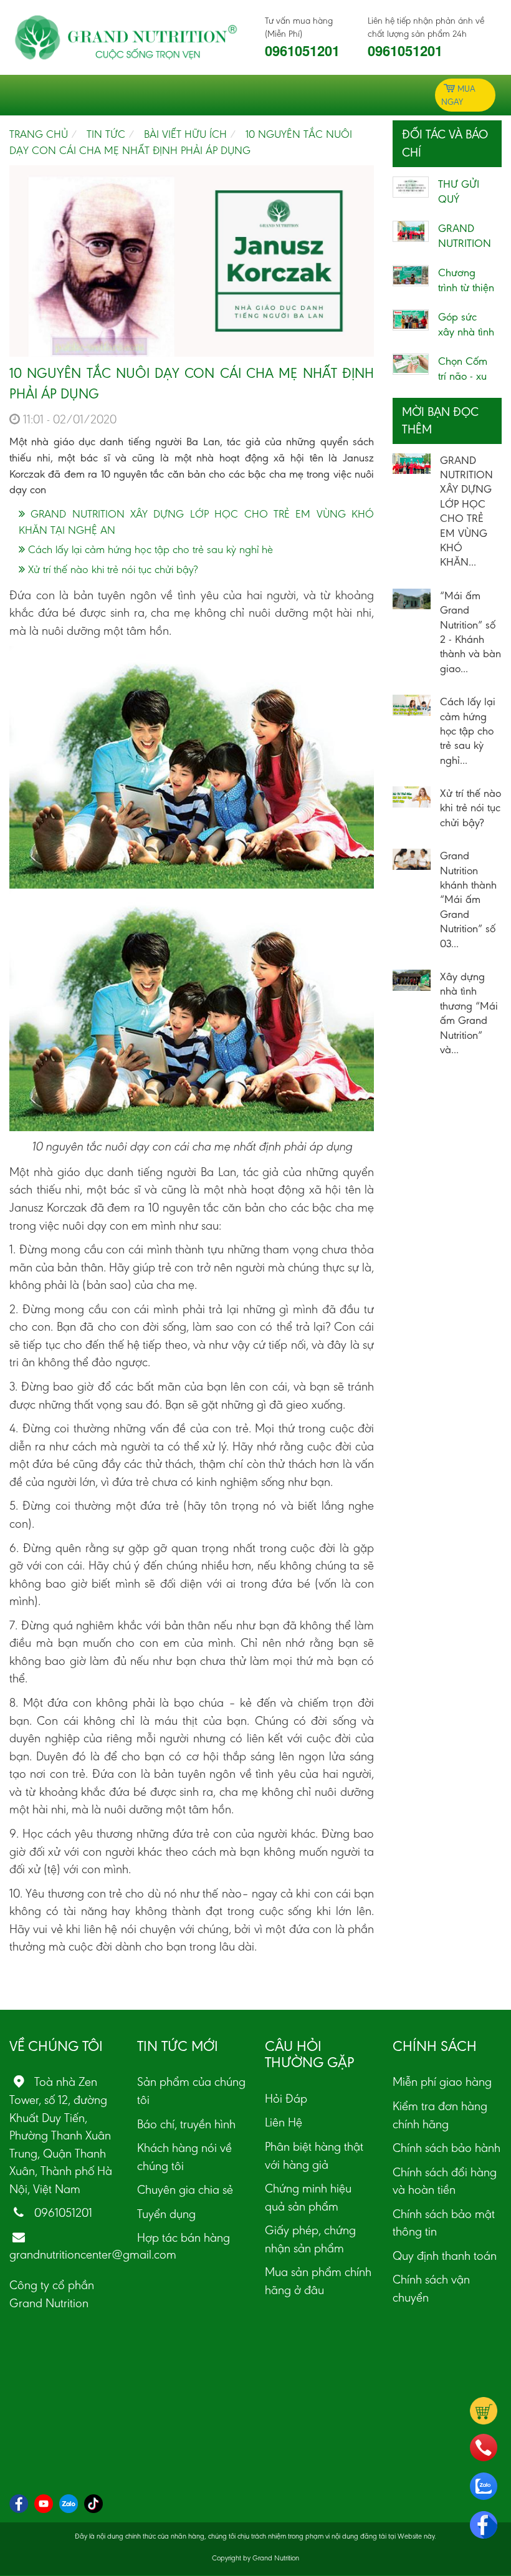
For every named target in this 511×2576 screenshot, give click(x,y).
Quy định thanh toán (445, 2255)
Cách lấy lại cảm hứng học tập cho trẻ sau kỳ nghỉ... (468, 731)
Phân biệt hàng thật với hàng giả (314, 2155)
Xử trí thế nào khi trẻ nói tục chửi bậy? (111, 569)
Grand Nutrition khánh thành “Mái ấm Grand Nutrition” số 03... (468, 899)
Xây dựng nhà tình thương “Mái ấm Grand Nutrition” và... (469, 1013)
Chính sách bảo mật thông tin (444, 2223)
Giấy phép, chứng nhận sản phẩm (310, 2239)
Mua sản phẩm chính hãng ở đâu (318, 2281)
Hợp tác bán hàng (184, 2237)
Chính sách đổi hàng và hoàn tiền (445, 2181)
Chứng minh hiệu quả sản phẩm (308, 2197)
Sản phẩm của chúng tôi (191, 2091)
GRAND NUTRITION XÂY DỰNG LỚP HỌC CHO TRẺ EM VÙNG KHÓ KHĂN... (466, 511)
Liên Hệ (284, 2122)
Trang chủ (39, 134)
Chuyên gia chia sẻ (185, 2189)
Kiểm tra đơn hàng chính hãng (440, 2115)
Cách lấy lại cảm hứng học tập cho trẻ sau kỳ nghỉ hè (149, 549)
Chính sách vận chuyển (431, 2288)
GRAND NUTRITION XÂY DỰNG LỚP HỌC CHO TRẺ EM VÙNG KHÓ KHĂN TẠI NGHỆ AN (196, 522)
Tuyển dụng (166, 2214)
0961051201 (302, 51)
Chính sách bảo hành (447, 2148)
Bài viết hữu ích (185, 134)
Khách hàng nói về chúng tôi (184, 2157)
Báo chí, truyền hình (186, 2124)
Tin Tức (106, 134)
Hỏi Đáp (286, 2098)
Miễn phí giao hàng (442, 2082)
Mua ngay (458, 95)
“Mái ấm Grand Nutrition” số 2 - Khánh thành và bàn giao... (470, 632)
